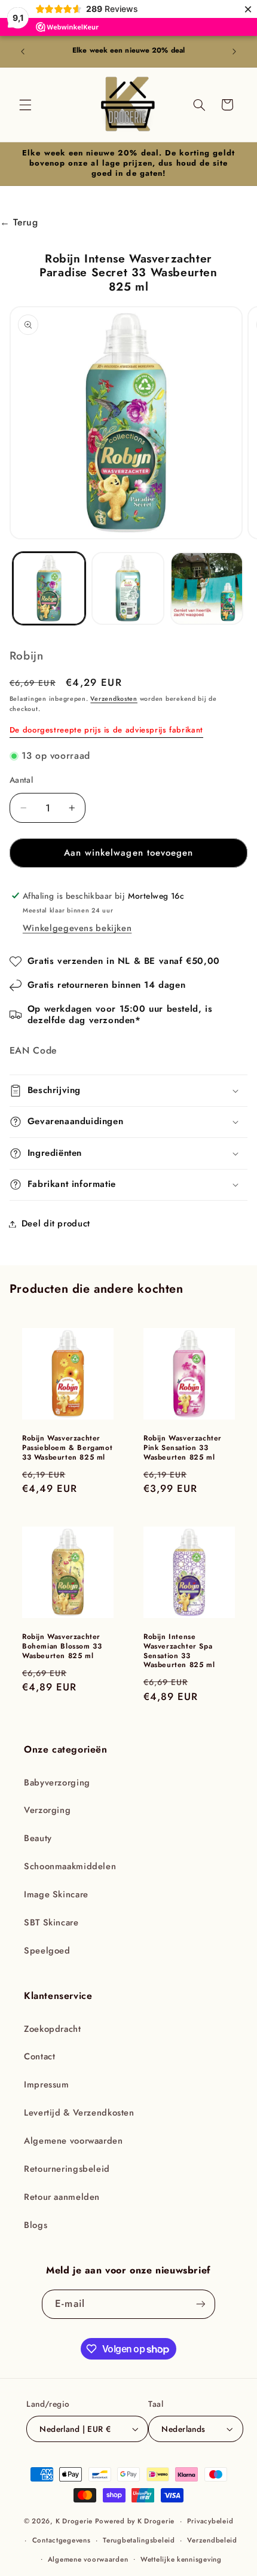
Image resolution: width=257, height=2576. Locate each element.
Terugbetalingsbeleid (139, 2540)
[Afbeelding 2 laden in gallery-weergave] (128, 588)
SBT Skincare (51, 1922)
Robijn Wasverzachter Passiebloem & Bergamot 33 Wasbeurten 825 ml (67, 1449)
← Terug (19, 222)
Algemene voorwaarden (74, 2141)
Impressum (47, 2084)
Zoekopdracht (53, 2029)
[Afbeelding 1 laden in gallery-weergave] (49, 588)
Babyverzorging (57, 1783)
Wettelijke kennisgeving (181, 2559)
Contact (39, 2056)
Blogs (36, 2225)
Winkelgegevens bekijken (77, 928)
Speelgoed (47, 1951)
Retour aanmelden (62, 2197)
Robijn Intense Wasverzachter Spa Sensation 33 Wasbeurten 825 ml (179, 1652)
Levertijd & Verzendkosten (79, 2113)
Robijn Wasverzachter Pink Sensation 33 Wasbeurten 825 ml (183, 1449)
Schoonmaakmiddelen (70, 1866)
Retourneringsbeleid (67, 2169)
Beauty (38, 1838)
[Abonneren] (200, 2304)
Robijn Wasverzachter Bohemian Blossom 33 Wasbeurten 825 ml (62, 1647)
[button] (25, 105)
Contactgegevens (62, 2540)
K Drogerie (74, 2521)
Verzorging (47, 1810)
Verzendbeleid (212, 2540)
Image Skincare (56, 1894)
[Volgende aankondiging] (234, 51)
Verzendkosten (114, 699)
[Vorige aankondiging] (23, 51)
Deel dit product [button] (56, 1223)
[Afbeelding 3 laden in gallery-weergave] (207, 588)
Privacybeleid (210, 2521)
